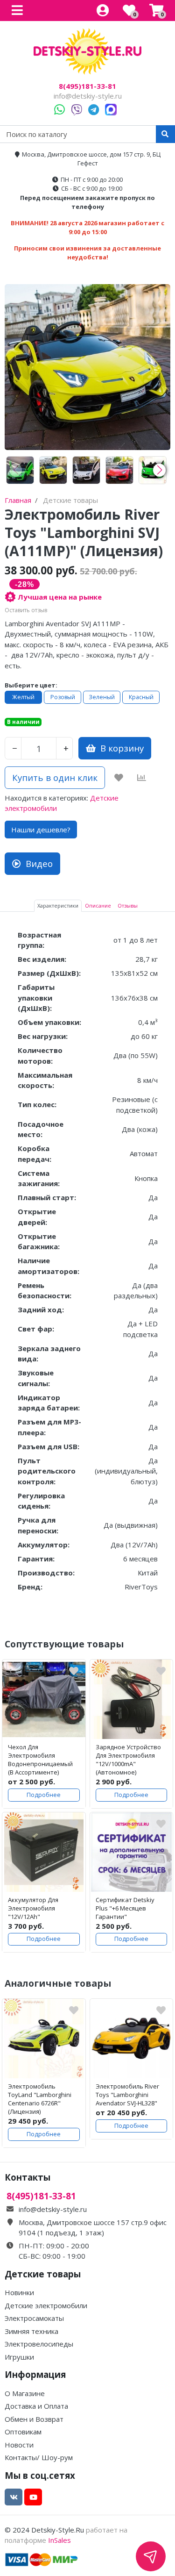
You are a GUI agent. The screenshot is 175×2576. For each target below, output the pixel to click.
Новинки (19, 2292)
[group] (20, 470)
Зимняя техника (31, 2331)
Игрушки (19, 2357)
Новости (19, 2445)
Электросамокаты (34, 2318)
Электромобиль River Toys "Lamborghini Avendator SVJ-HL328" (127, 2095)
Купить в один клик (55, 777)
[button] (159, 470)
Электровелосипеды (39, 2344)
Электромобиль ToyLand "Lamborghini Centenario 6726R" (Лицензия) (40, 2099)
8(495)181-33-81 (87, 86)
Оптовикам (23, 2432)
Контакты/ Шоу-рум (39, 2457)
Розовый (63, 697)
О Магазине (25, 2393)
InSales (59, 2540)
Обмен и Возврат (34, 2419)
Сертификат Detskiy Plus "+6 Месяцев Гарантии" (125, 1908)
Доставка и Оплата (36, 2406)
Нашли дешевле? (41, 830)
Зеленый (102, 697)
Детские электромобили (46, 2305)
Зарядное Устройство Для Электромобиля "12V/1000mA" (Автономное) (128, 1760)
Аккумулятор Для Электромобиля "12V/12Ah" (33, 1908)
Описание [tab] (98, 905)
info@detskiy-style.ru (88, 96)
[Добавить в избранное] (119, 778)
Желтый (23, 697)
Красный (141, 697)
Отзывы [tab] (128, 905)
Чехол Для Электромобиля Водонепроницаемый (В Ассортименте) (40, 1760)
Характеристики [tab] (58, 905)
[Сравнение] (142, 778)
